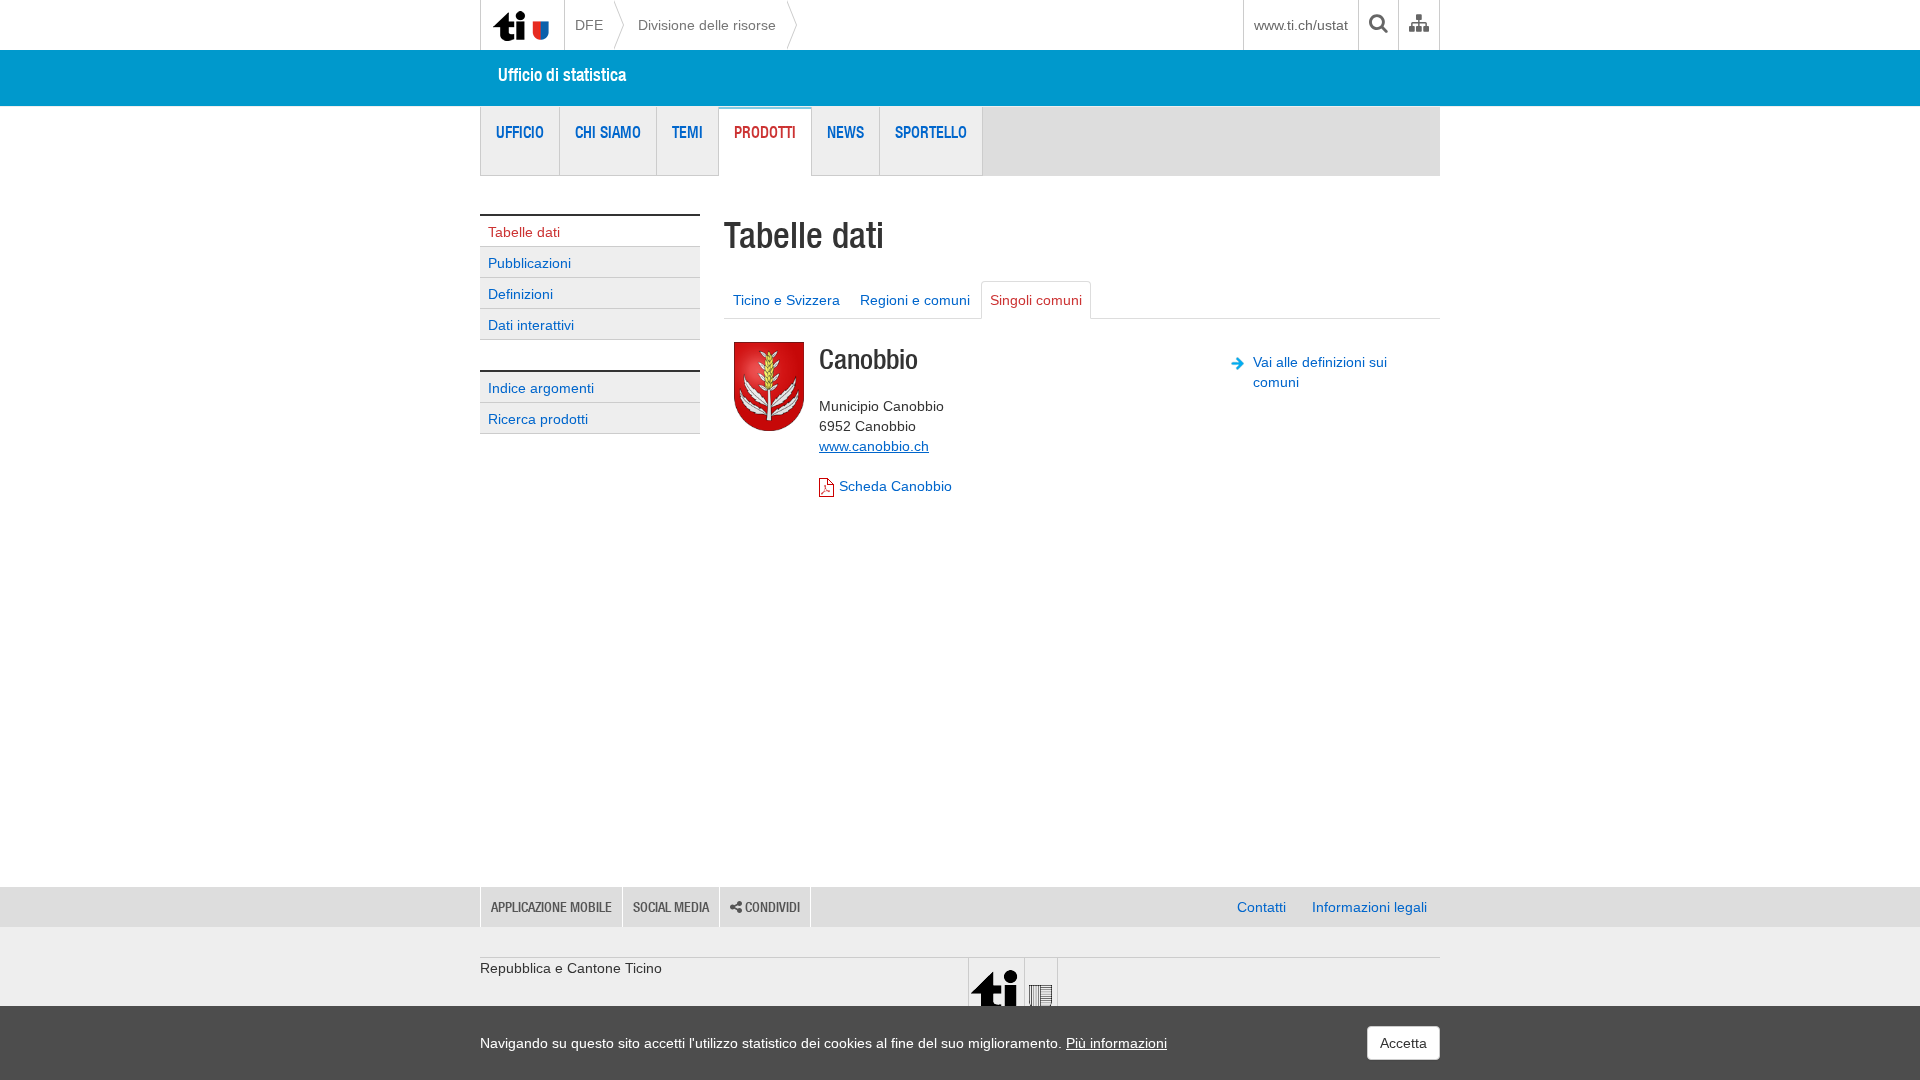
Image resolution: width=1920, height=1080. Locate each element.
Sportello (931, 132)
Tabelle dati (524, 232)
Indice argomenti (541, 388)
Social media (671, 907)
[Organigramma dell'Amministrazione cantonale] (1418, 25)
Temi (687, 132)
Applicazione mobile (551, 907)
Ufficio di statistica (562, 74)
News (845, 132)
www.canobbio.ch (874, 446)
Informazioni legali (1369, 907)
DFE (589, 25)
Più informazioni (1116, 1043)
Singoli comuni (1036, 300)
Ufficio (520, 132)
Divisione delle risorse (707, 25)
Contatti (1261, 907)
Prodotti (765, 132)
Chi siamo (608, 132)
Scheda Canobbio (895, 486)
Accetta (1403, 1043)
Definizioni (520, 294)
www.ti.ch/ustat (1301, 25)
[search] (1378, 25)
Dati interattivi (531, 325)
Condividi (771, 907)
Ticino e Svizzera (786, 300)
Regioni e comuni (915, 300)
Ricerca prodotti (538, 419)
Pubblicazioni (529, 263)
